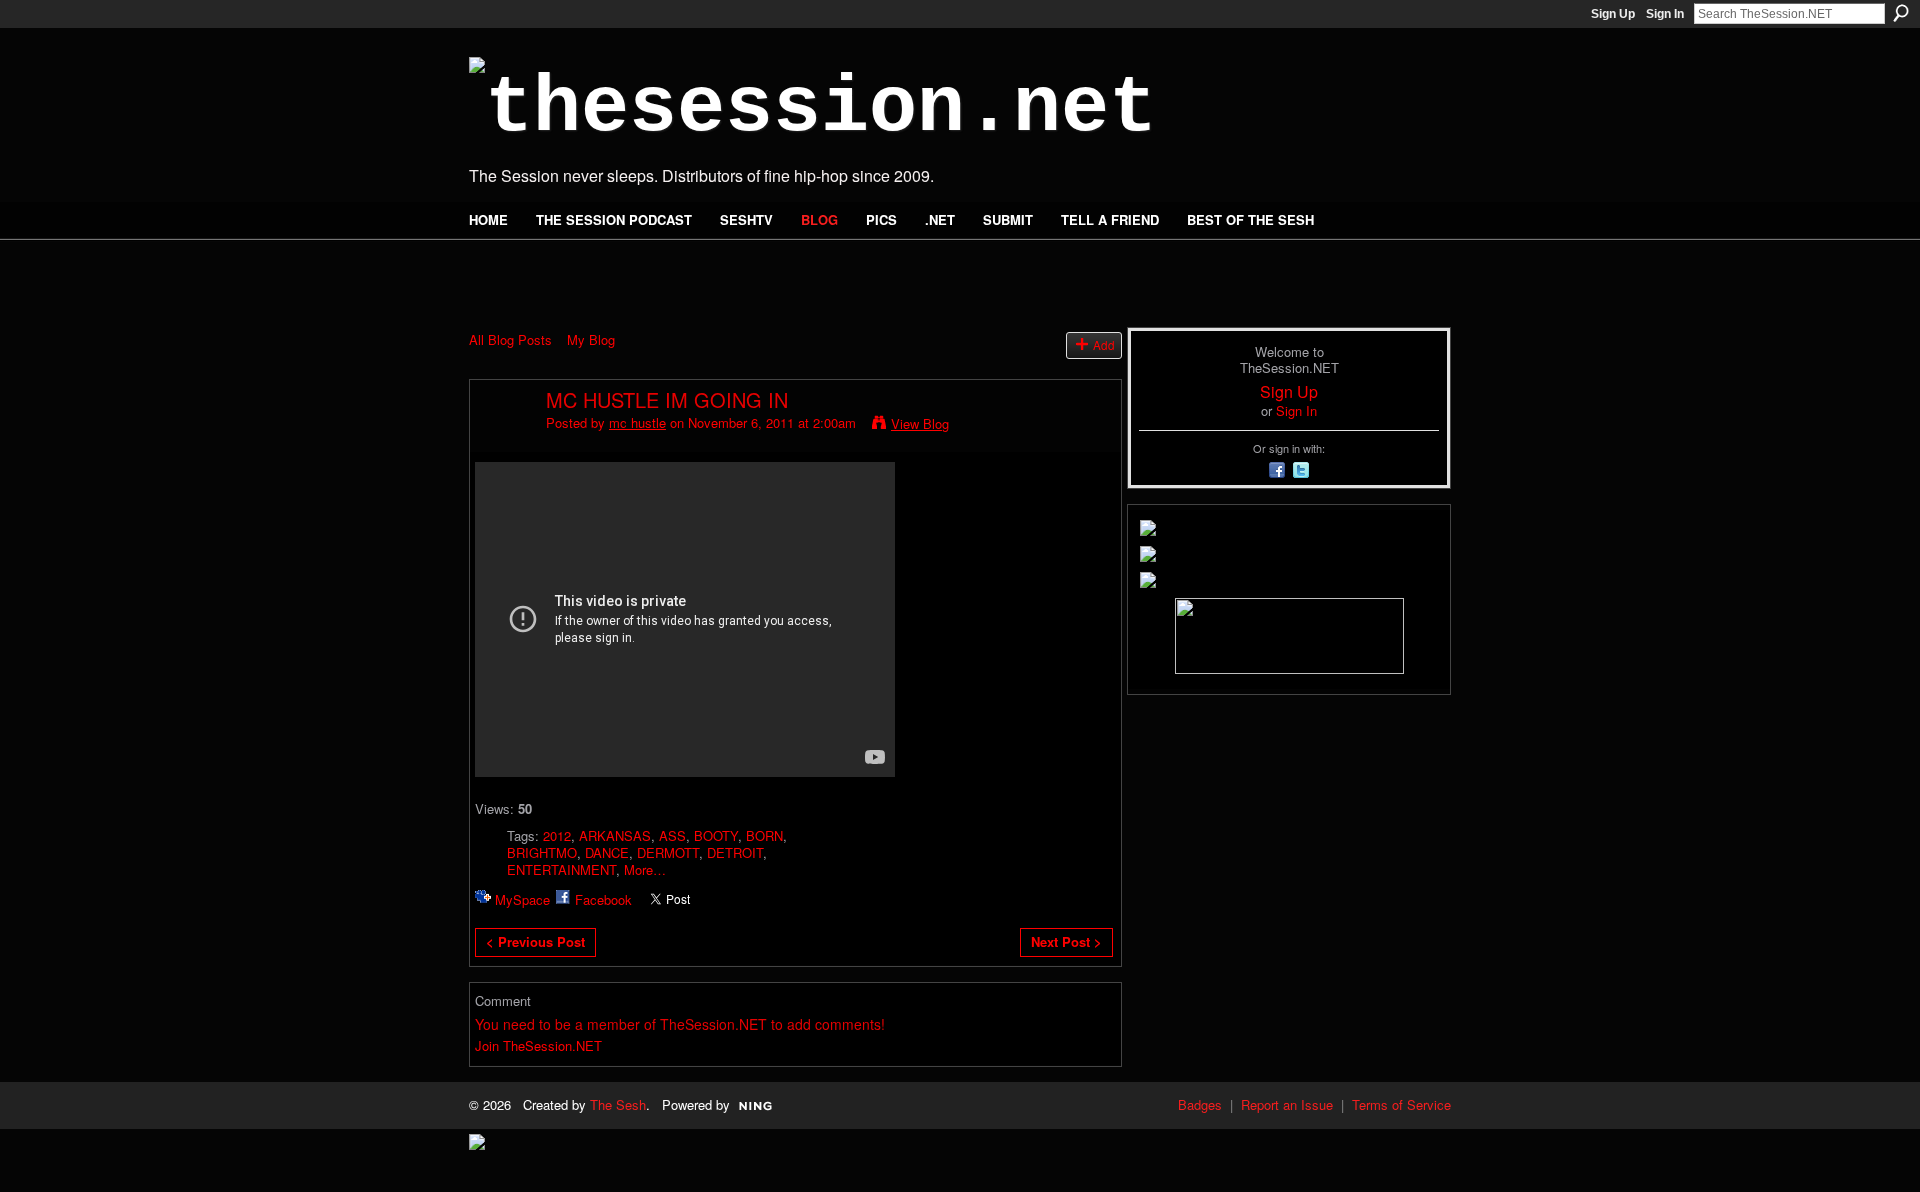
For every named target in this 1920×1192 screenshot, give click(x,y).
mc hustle (637, 422)
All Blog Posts (510, 339)
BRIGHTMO (542, 852)
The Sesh (618, 1104)
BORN (764, 835)
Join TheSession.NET (538, 1045)
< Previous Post (535, 941)
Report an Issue (1287, 1104)
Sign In (1665, 14)
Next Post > (1066, 941)
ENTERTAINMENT (561, 869)
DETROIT (735, 852)
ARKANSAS (615, 835)
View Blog (920, 423)
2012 (557, 835)
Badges (1200, 1104)
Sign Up (1613, 14)
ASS (672, 835)
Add (1104, 345)
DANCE (607, 852)
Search (1901, 13)
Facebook (603, 899)
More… (645, 869)
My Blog (591, 339)
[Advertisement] (703, 272)
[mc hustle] (502, 442)
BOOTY (716, 835)
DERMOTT (668, 852)
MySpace (522, 899)
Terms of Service (1401, 1104)
